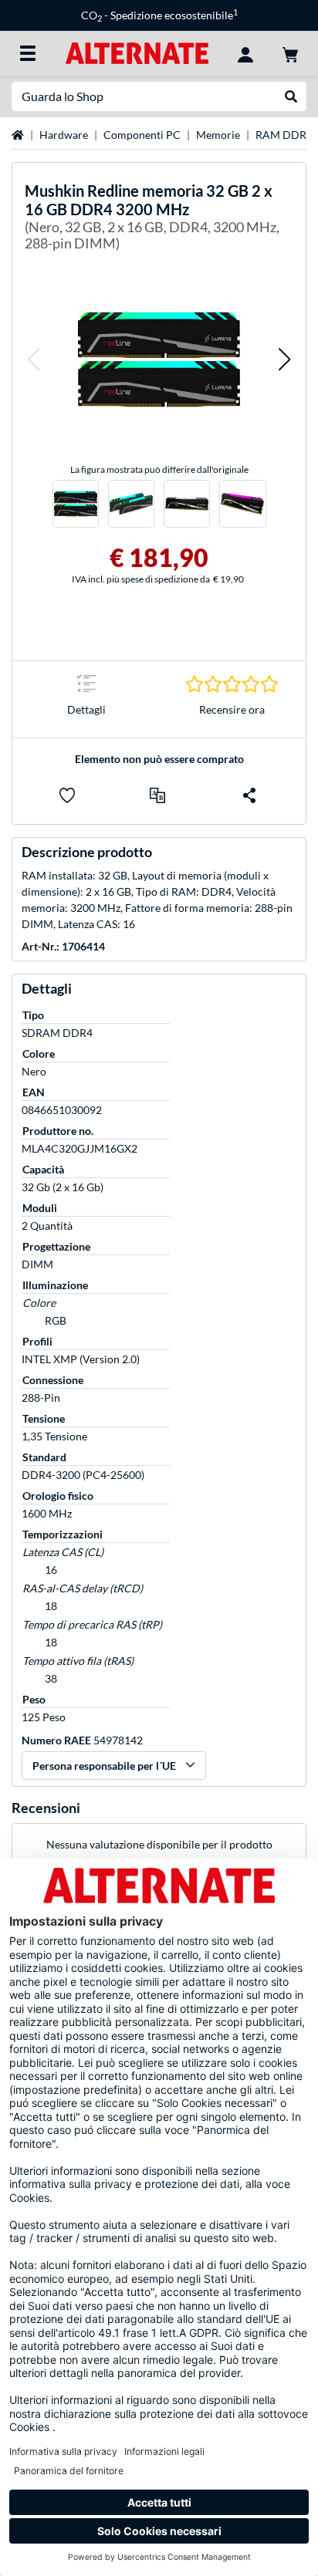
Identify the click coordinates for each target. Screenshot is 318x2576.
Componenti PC (142, 135)
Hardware (64, 135)
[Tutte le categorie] (28, 53)
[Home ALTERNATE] (137, 52)
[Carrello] (290, 53)
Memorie (218, 135)
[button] (33, 359)
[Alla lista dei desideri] (67, 795)
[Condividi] (249, 795)
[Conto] (245, 53)
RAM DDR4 (284, 135)
